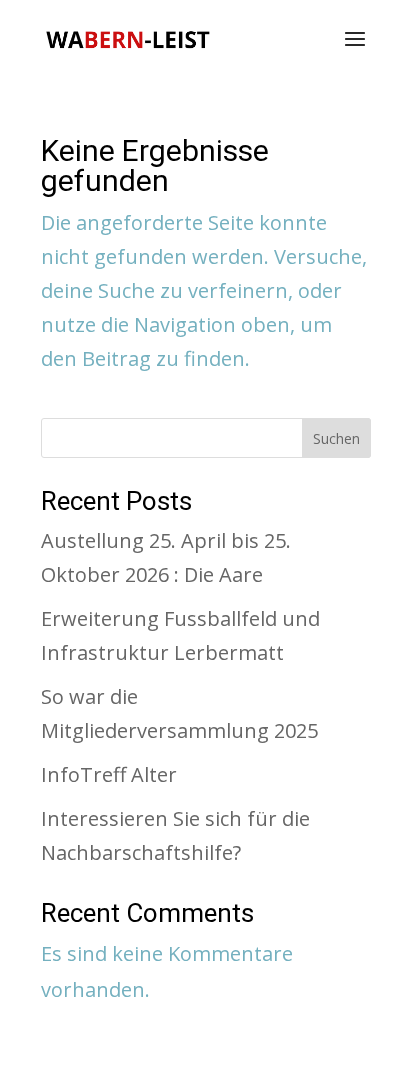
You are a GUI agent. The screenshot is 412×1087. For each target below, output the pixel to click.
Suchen (336, 438)
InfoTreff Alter (109, 774)
